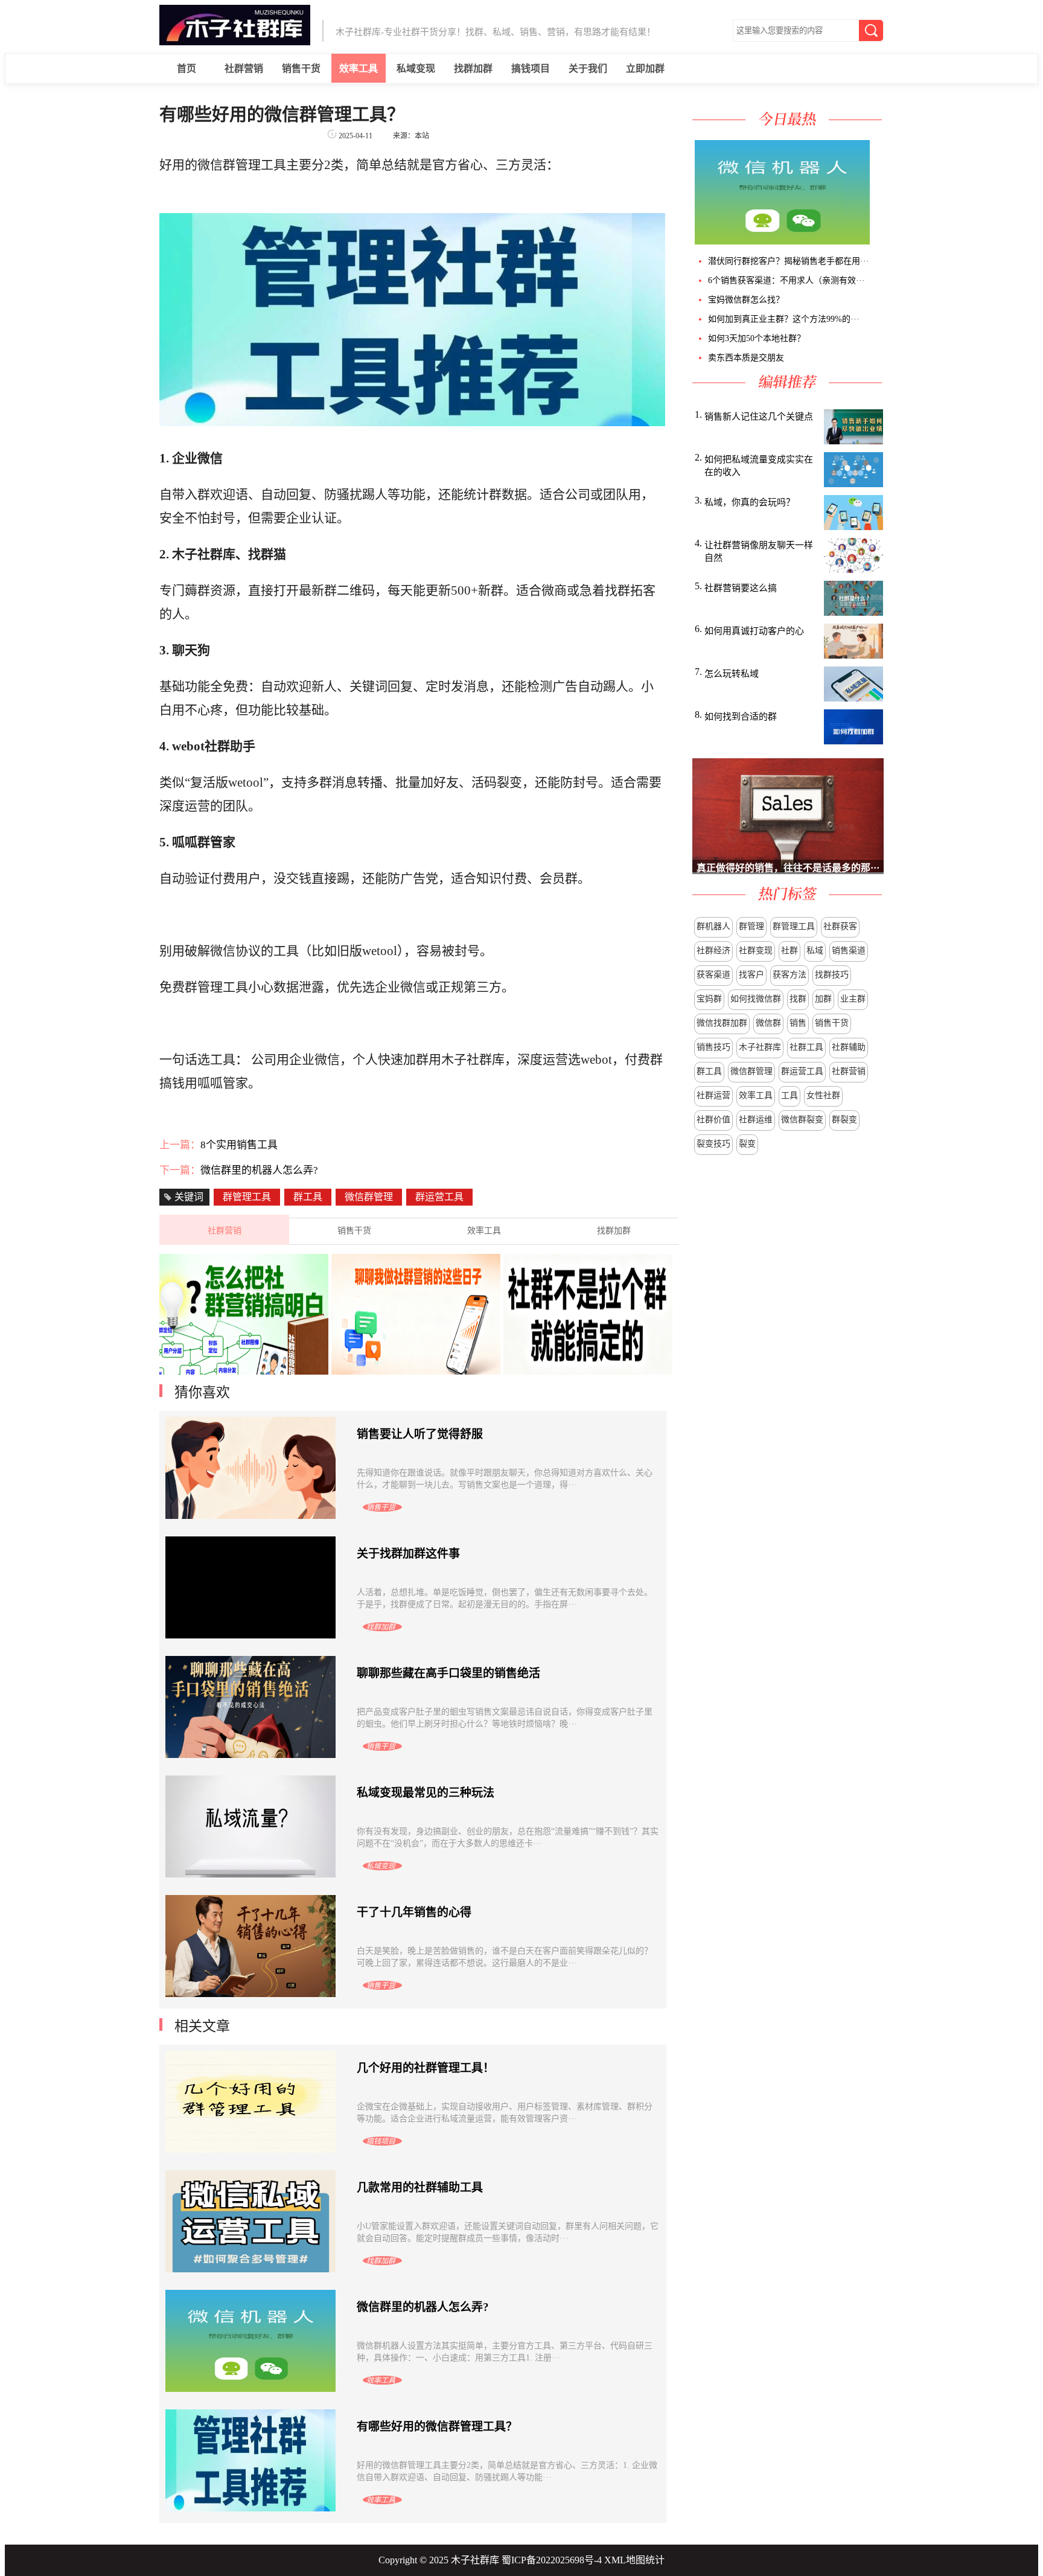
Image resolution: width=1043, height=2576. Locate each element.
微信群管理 (751, 1071)
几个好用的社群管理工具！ (426, 2068)
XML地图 (625, 2560)
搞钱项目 (531, 69)
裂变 (747, 1144)
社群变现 (756, 951)
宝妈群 (709, 999)
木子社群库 (760, 1047)
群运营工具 (802, 1071)
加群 (823, 999)
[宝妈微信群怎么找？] (876, 241)
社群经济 (713, 951)
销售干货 (301, 69)
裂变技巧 (713, 1144)
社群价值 (713, 1120)
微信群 (768, 1023)
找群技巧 (832, 975)
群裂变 (844, 1120)
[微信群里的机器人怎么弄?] (781, 241)
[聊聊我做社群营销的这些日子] (416, 1371)
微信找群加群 (722, 1023)
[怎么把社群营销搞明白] (244, 1371)
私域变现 (416, 69)
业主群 (853, 999)
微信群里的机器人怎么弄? (259, 1170)
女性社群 (823, 1095)
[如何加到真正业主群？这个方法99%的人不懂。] (878, 241)
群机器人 (713, 926)
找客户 (751, 975)
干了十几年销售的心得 (414, 1912)
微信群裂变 (802, 1120)
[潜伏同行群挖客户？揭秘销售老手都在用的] (871, 241)
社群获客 (840, 926)
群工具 (709, 1071)
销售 (798, 1023)
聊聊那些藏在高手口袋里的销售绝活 (448, 1673)
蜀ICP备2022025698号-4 (552, 2560)
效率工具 (359, 69)
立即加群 (645, 69)
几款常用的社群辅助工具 (420, 2188)
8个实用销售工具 (239, 1145)
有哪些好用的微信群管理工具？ (437, 2427)
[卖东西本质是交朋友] (883, 241)
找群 (798, 999)
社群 (789, 951)
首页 (187, 69)
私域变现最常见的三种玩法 (426, 1793)
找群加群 (473, 69)
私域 (815, 951)
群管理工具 (794, 926)
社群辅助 (849, 1047)
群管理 (751, 926)
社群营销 (244, 69)
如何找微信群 (756, 999)
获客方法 (789, 975)
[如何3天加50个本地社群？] (881, 241)
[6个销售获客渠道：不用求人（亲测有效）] (873, 241)
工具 (789, 1095)
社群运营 (713, 1095)
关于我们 (588, 69)
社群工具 (806, 1047)
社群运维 (756, 1120)
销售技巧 (713, 1047)
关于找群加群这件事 (408, 1554)
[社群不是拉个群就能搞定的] (588, 1371)
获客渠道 (713, 975)
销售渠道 (849, 951)
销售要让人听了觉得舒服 (420, 1434)
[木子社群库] (235, 42)
